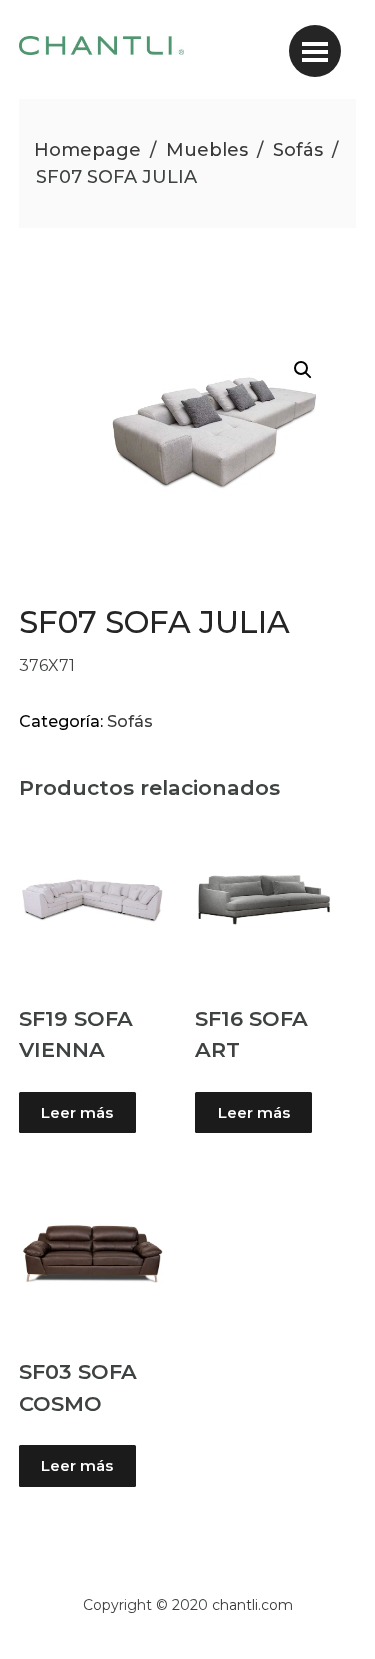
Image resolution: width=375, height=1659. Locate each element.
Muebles (207, 150)
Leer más (77, 1112)
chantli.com (252, 1605)
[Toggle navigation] (315, 51)
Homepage (87, 150)
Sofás (298, 150)
